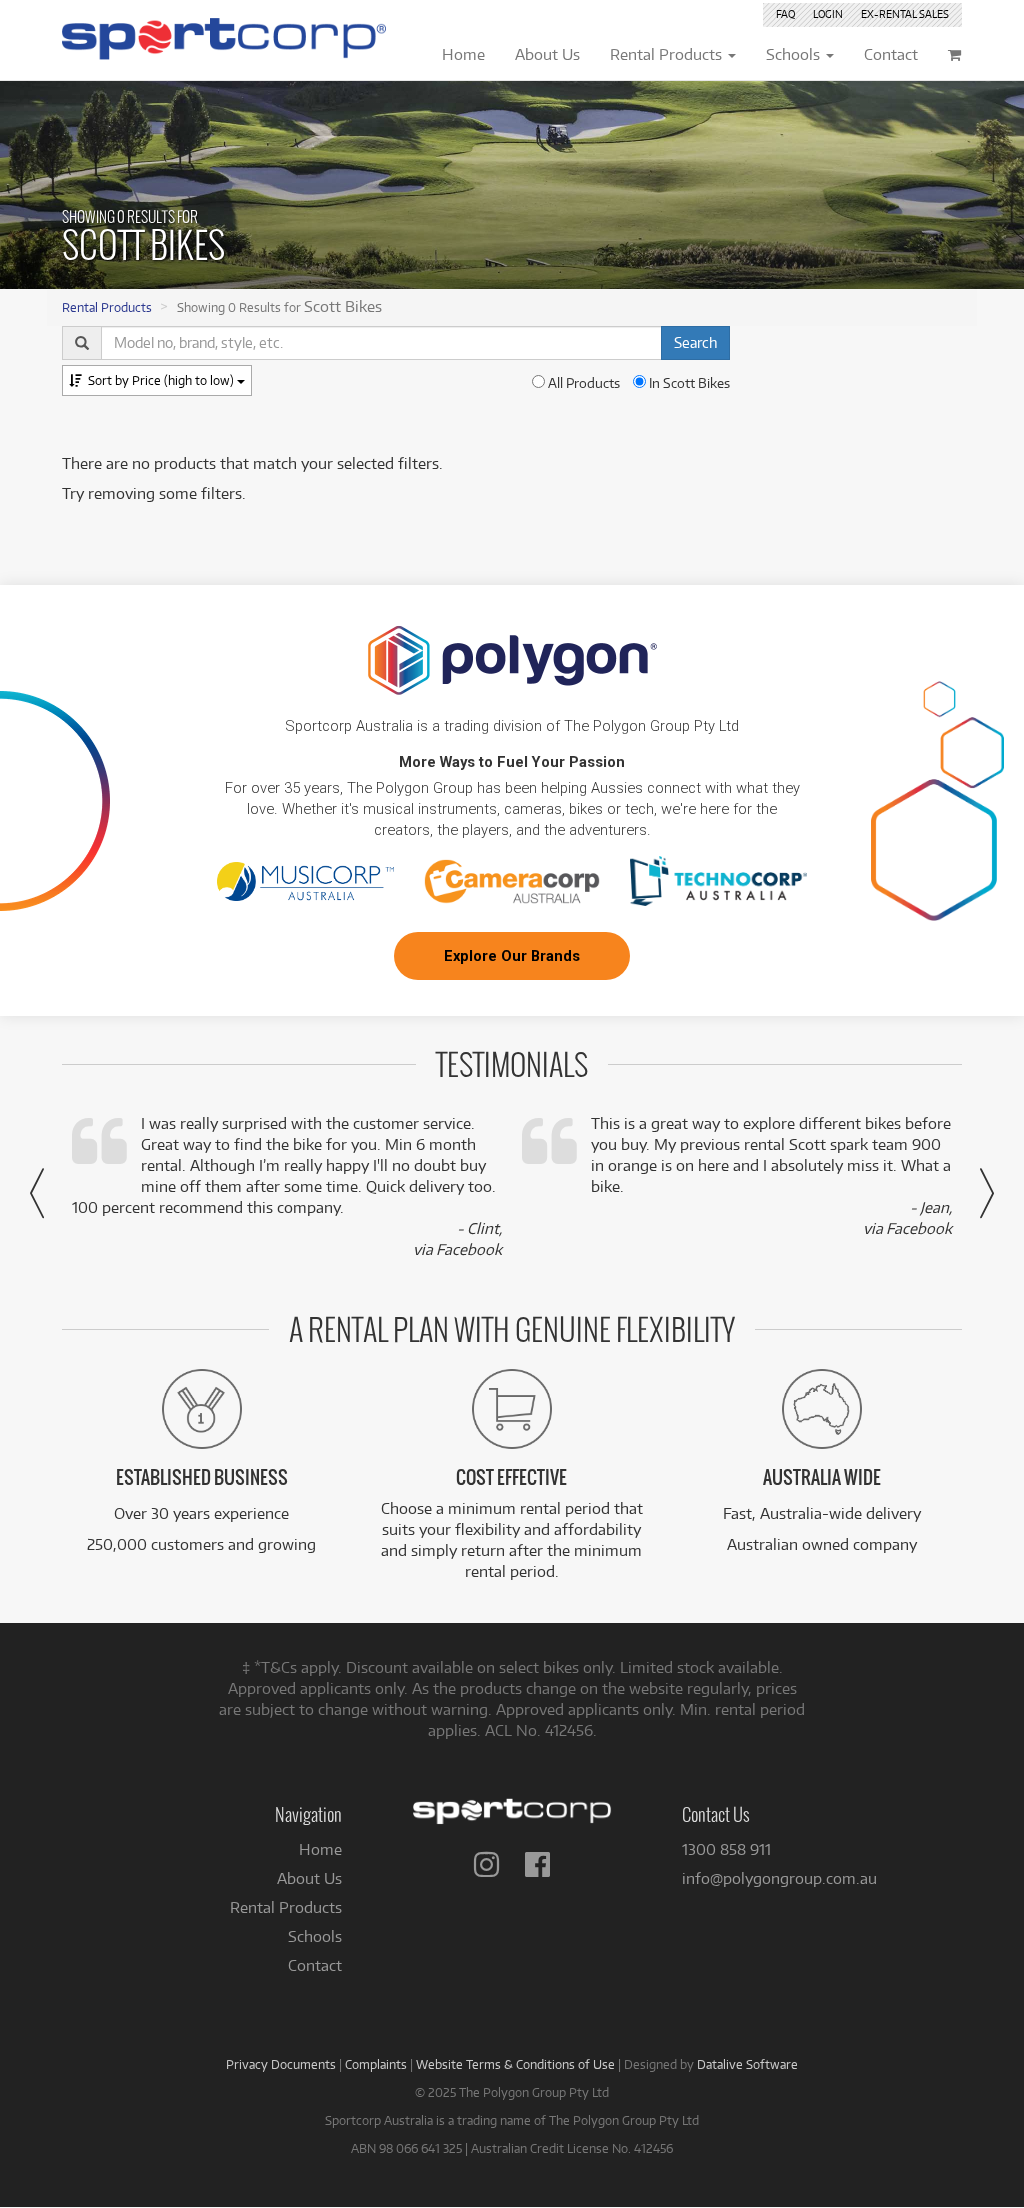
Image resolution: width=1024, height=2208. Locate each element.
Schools (315, 1936)
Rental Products (107, 307)
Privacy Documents (281, 2064)
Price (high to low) (162, 380)
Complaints (376, 2064)
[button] (37, 1193)
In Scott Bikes (688, 383)
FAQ (785, 14)
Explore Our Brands (512, 956)
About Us (309, 1878)
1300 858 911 (726, 1849)
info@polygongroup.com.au (779, 1878)
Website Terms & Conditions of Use (515, 2064)
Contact (315, 1965)
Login (828, 14)
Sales (905, 14)
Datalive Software (747, 2064)
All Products (582, 383)
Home (320, 1849)
